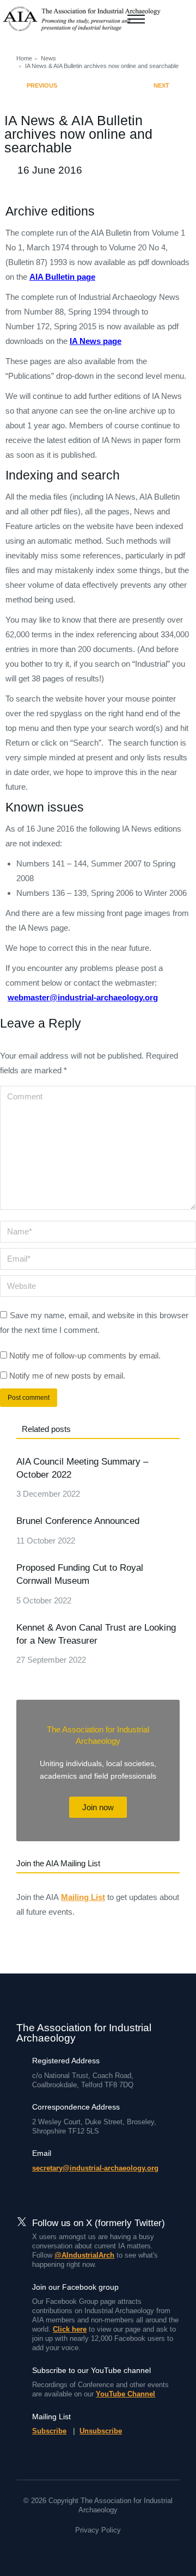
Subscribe (49, 2431)
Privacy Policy (98, 2530)
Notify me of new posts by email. (67, 1376)
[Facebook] (78, 2550)
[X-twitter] (98, 2550)
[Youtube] (118, 2550)
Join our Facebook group (75, 2287)
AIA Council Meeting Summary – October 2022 (82, 1468)
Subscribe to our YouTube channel (91, 2370)
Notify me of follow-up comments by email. (85, 1355)
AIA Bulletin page (62, 277)
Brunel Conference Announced (78, 1521)
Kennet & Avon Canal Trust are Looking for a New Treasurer (96, 1634)
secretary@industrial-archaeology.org (95, 2168)
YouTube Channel (125, 2394)
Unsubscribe (101, 2431)
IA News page (96, 341)
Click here (70, 2329)
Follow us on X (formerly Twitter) (99, 2223)
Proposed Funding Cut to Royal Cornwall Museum (80, 1574)
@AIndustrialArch (84, 2255)
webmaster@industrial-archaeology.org (83, 997)
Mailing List (83, 1897)
